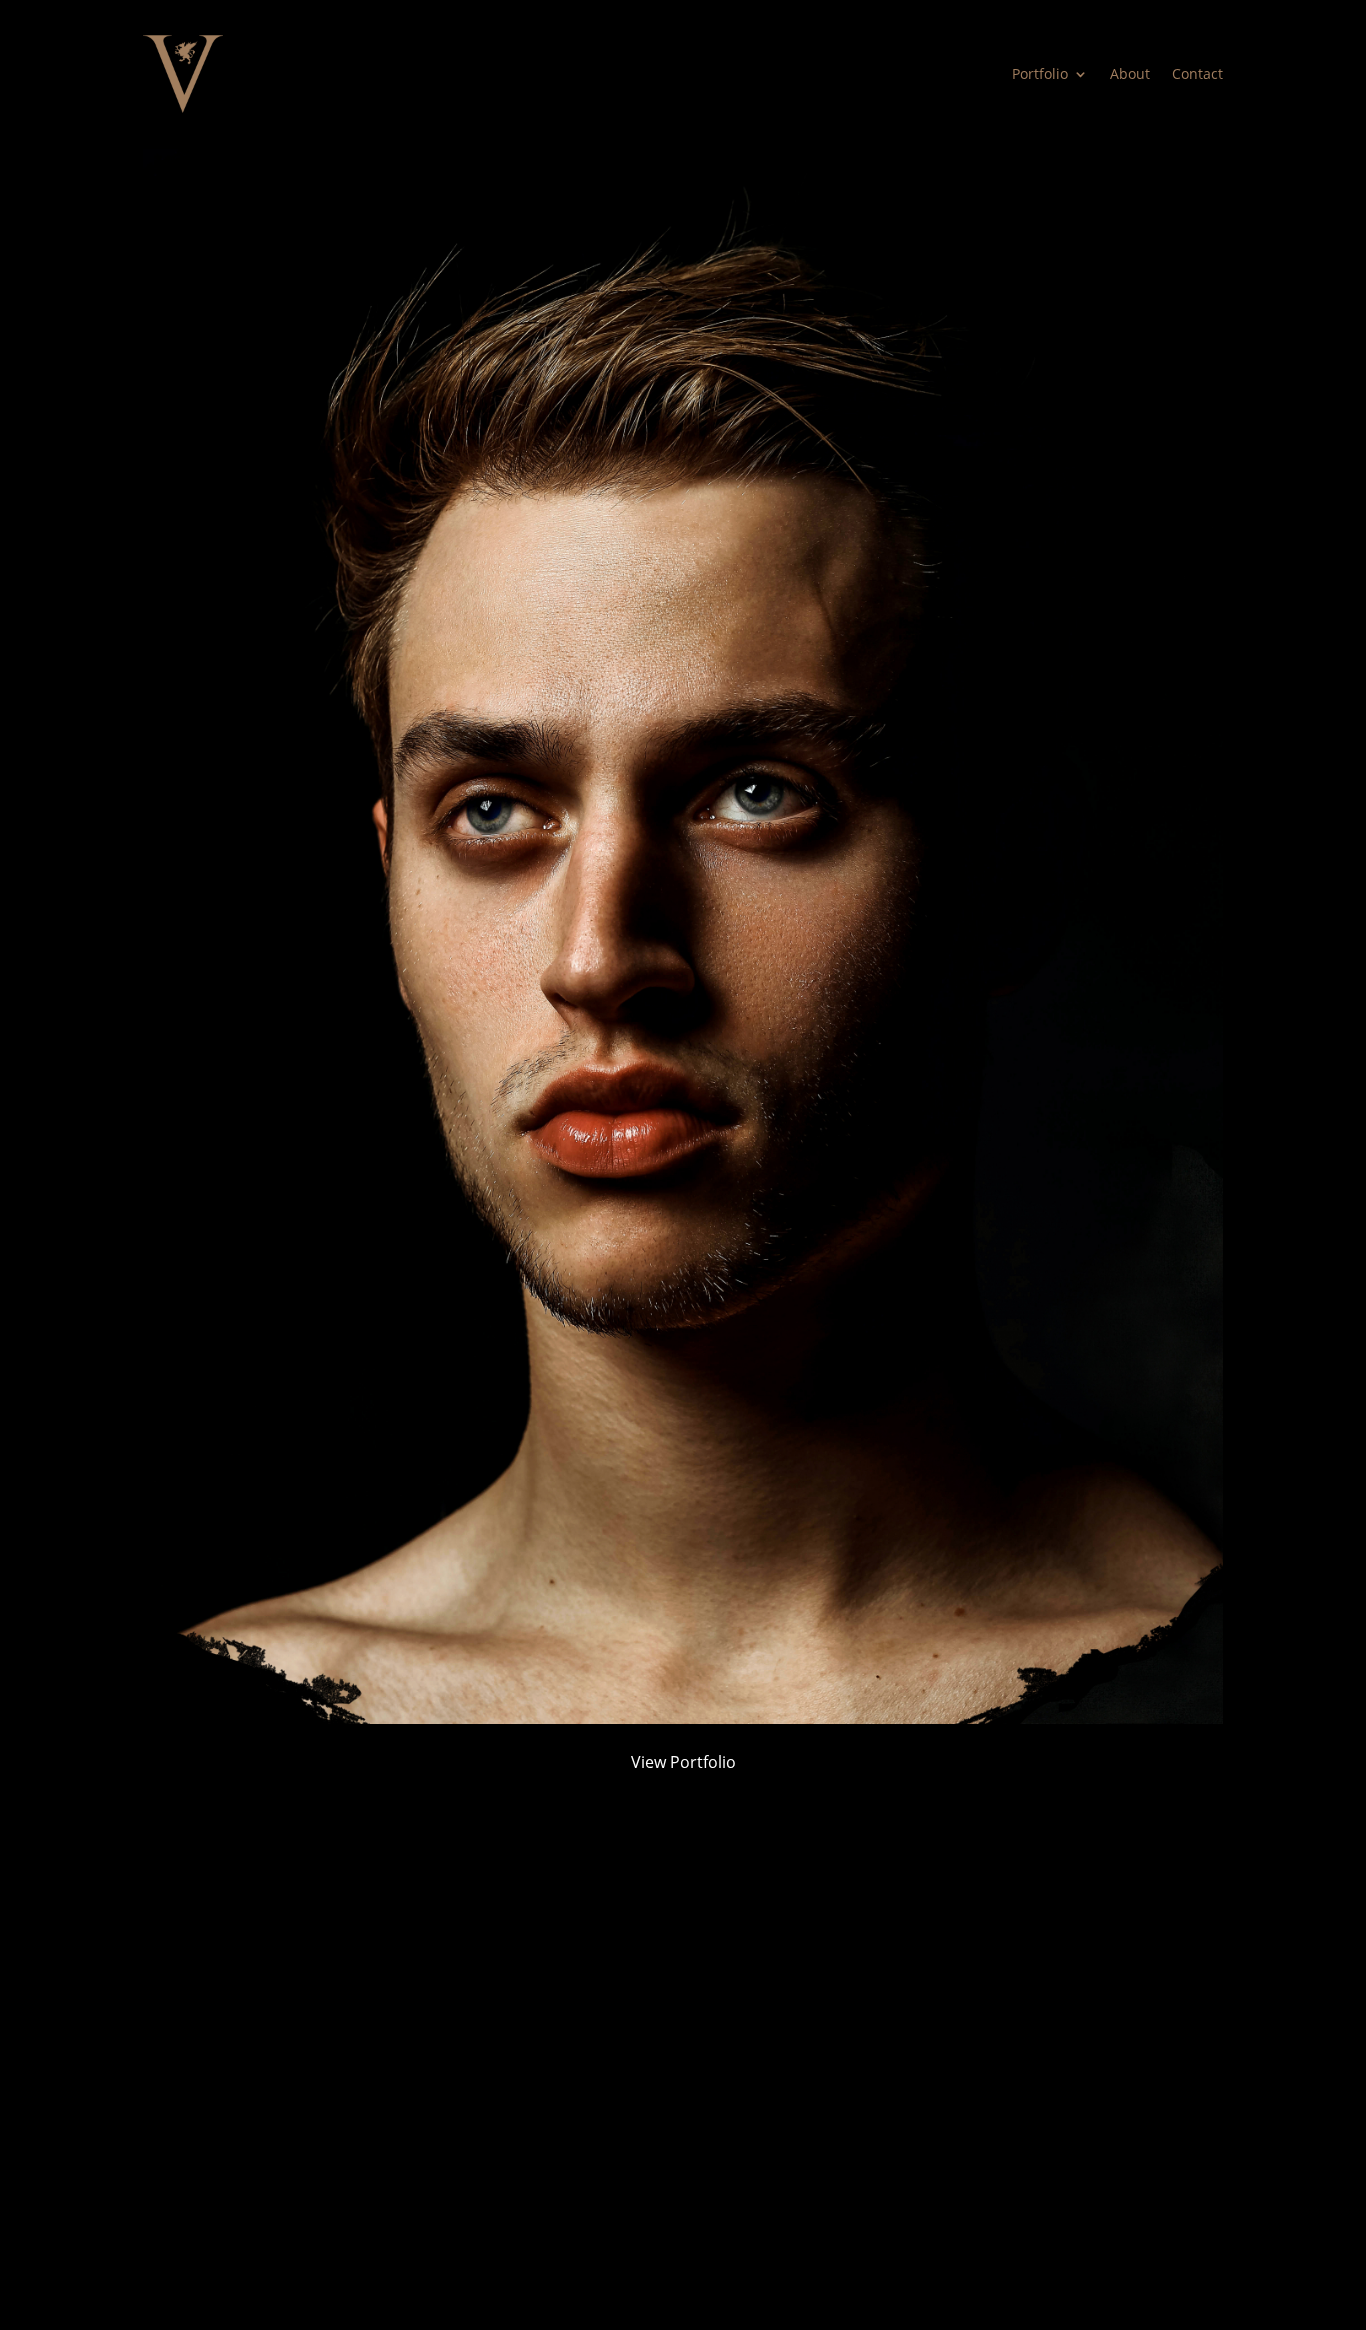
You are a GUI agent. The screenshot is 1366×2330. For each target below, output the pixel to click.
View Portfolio (683, 1762)
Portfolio (1040, 73)
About (1130, 73)
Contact (1197, 73)
